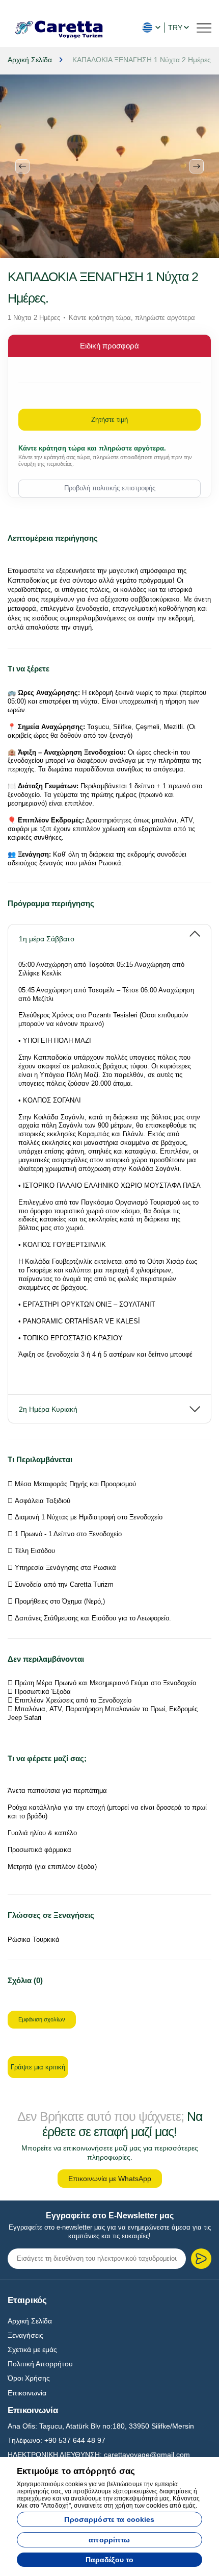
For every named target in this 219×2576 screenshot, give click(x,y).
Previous (22, 166)
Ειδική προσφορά (109, 346)
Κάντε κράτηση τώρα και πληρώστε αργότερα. (92, 448)
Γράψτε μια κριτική (38, 2067)
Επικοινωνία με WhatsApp (110, 2179)
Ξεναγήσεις (25, 2335)
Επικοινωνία (27, 2393)
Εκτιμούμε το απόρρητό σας (76, 2471)
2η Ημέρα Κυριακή (48, 1409)
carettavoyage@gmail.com (147, 2455)
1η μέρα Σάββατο (47, 939)
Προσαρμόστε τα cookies (109, 2519)
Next (197, 166)
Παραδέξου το (110, 2560)
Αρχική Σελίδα (30, 2321)
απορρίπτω (109, 2540)
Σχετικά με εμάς (32, 2349)
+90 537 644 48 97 (75, 2440)
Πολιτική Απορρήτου (40, 2364)
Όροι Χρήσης (29, 2378)
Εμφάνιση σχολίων (42, 2019)
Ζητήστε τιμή (109, 420)
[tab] (109, 934)
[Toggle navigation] (204, 27)
